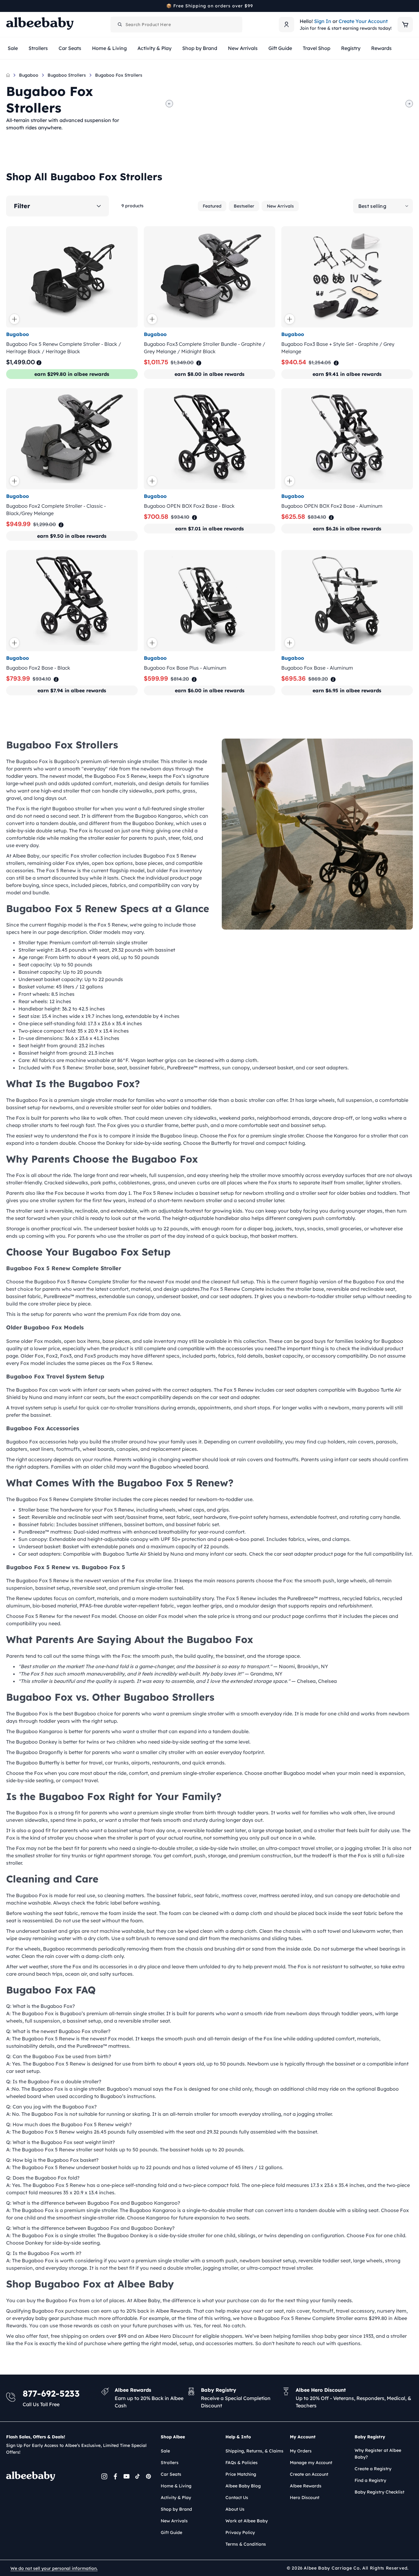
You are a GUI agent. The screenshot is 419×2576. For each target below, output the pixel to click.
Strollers (170, 2463)
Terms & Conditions (246, 2544)
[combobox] (176, 25)
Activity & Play (176, 2498)
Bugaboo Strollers (67, 75)
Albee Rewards (306, 2486)
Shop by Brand (176, 2509)
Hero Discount (305, 2498)
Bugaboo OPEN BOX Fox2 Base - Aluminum (332, 506)
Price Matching (241, 2474)
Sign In (323, 21)
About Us (235, 2509)
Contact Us (237, 2498)
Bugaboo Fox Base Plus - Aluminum (185, 668)
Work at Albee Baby (247, 2521)
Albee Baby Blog (243, 2486)
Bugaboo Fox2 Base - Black (38, 668)
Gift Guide (171, 2532)
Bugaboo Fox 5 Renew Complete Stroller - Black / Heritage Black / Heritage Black (64, 348)
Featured (212, 206)
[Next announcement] (411, 6)
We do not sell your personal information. (54, 2568)
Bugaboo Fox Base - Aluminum (317, 668)
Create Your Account (363, 21)
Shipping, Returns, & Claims (254, 2451)
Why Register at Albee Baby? (378, 2454)
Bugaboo (29, 75)
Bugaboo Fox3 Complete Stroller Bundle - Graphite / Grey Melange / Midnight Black (205, 348)
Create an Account (309, 2474)
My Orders (301, 2451)
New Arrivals (280, 206)
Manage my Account (311, 2463)
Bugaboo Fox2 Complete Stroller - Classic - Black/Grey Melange (56, 510)
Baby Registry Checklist (379, 2492)
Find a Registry (370, 2480)
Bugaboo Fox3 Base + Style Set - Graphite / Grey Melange (338, 348)
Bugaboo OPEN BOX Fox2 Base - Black (189, 506)
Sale (165, 2451)
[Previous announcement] (8, 6)
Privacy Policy (240, 2532)
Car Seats (171, 2474)
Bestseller (244, 206)
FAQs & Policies (242, 2463)
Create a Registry (373, 2469)
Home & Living (176, 2486)
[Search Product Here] (120, 25)
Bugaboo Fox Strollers (119, 75)
